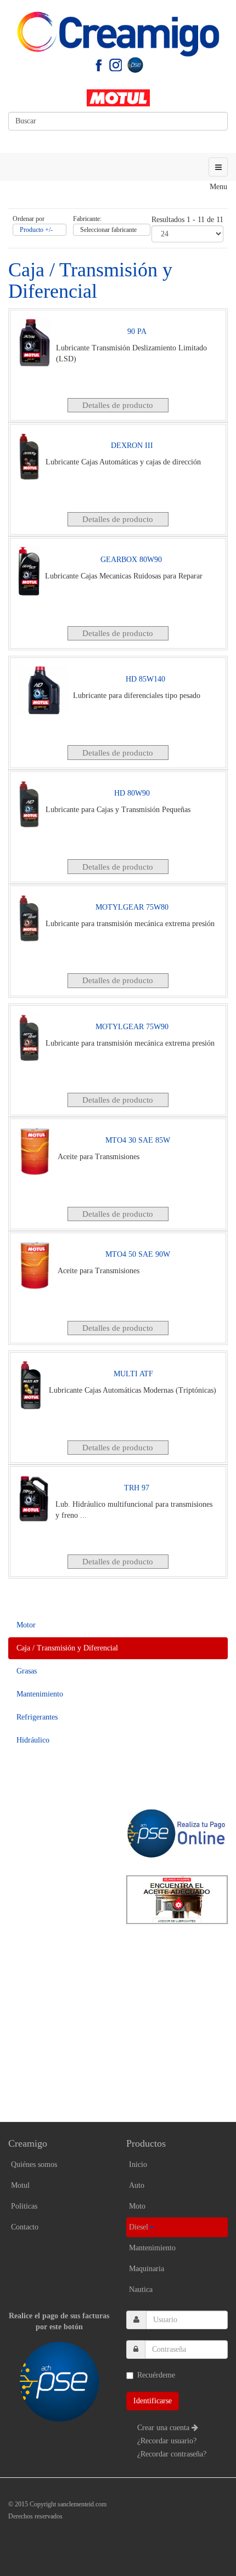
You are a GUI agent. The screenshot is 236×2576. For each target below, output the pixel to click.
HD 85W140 (145, 679)
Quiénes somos (34, 2164)
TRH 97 (137, 1488)
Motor (26, 1625)
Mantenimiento (40, 1694)
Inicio (138, 2164)
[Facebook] (99, 64)
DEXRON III (132, 446)
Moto (137, 2206)
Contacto (25, 2227)
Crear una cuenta (164, 2428)
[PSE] (135, 64)
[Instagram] (116, 64)
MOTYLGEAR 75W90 (132, 1027)
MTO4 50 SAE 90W (138, 1254)
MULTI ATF (133, 1374)
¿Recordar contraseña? (172, 2454)
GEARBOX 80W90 (131, 560)
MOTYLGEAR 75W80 (132, 907)
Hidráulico (33, 1740)
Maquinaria (147, 2269)
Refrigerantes (37, 1717)
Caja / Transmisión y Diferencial (67, 1648)
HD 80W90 (132, 793)
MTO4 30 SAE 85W (138, 1140)
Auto (137, 2185)
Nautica (141, 2290)
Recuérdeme (156, 2375)
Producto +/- (36, 230)
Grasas (27, 1671)
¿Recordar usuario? (167, 2441)
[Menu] (218, 167)
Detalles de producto (118, 405)
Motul (20, 2185)
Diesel (139, 2227)
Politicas (24, 2206)
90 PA (137, 331)
